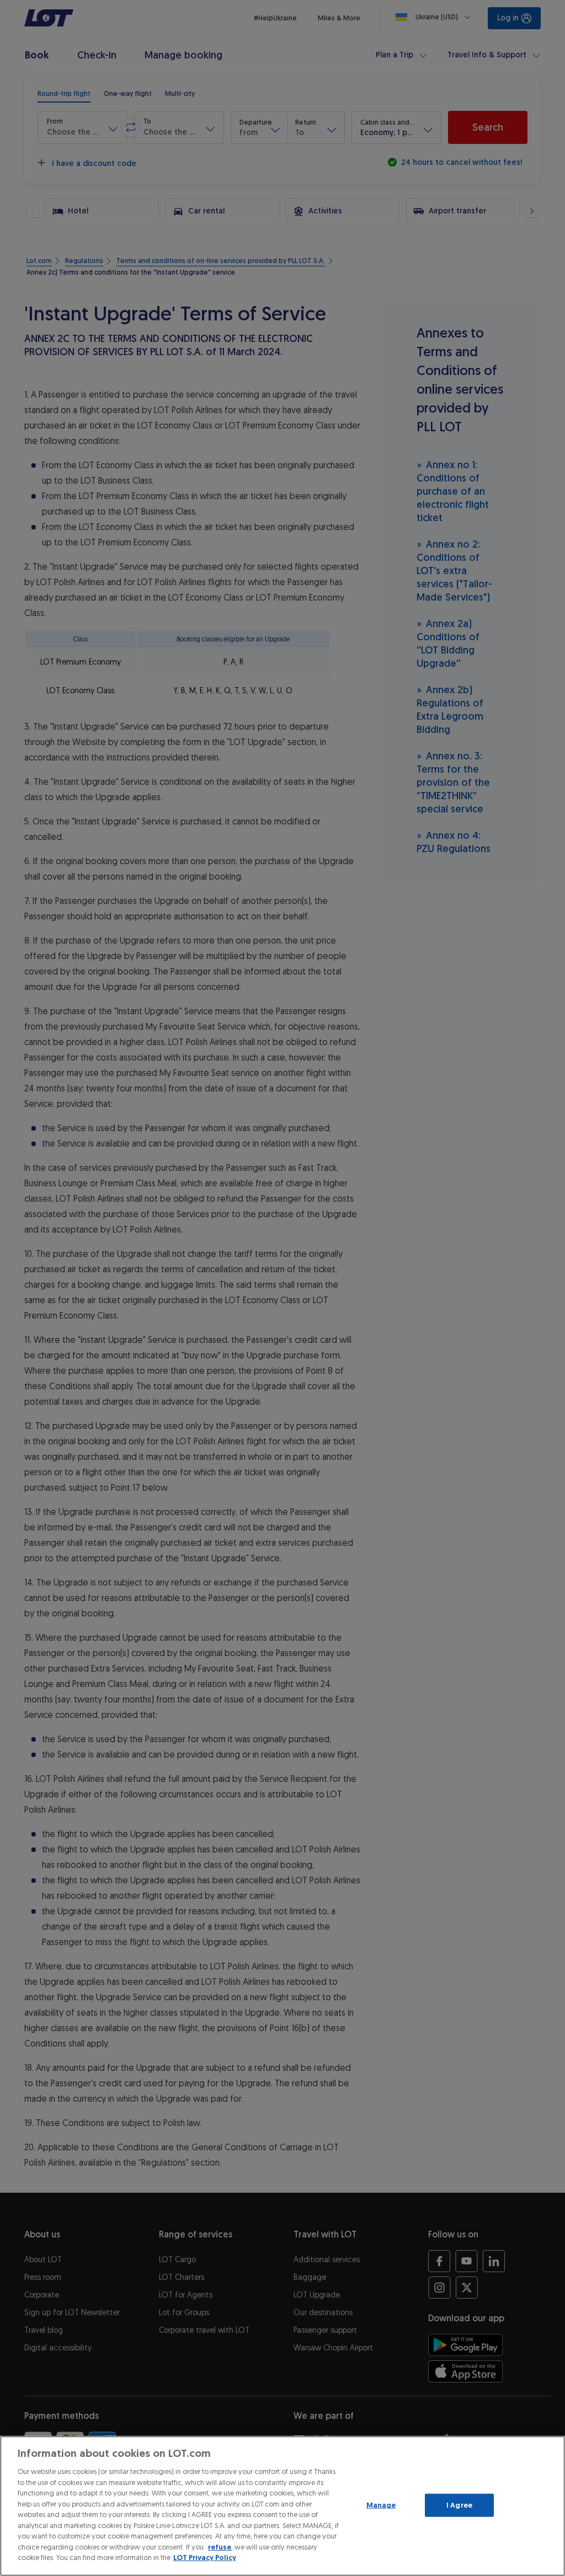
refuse (220, 2547)
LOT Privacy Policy (205, 2558)
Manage (381, 2505)
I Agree (459, 2505)
